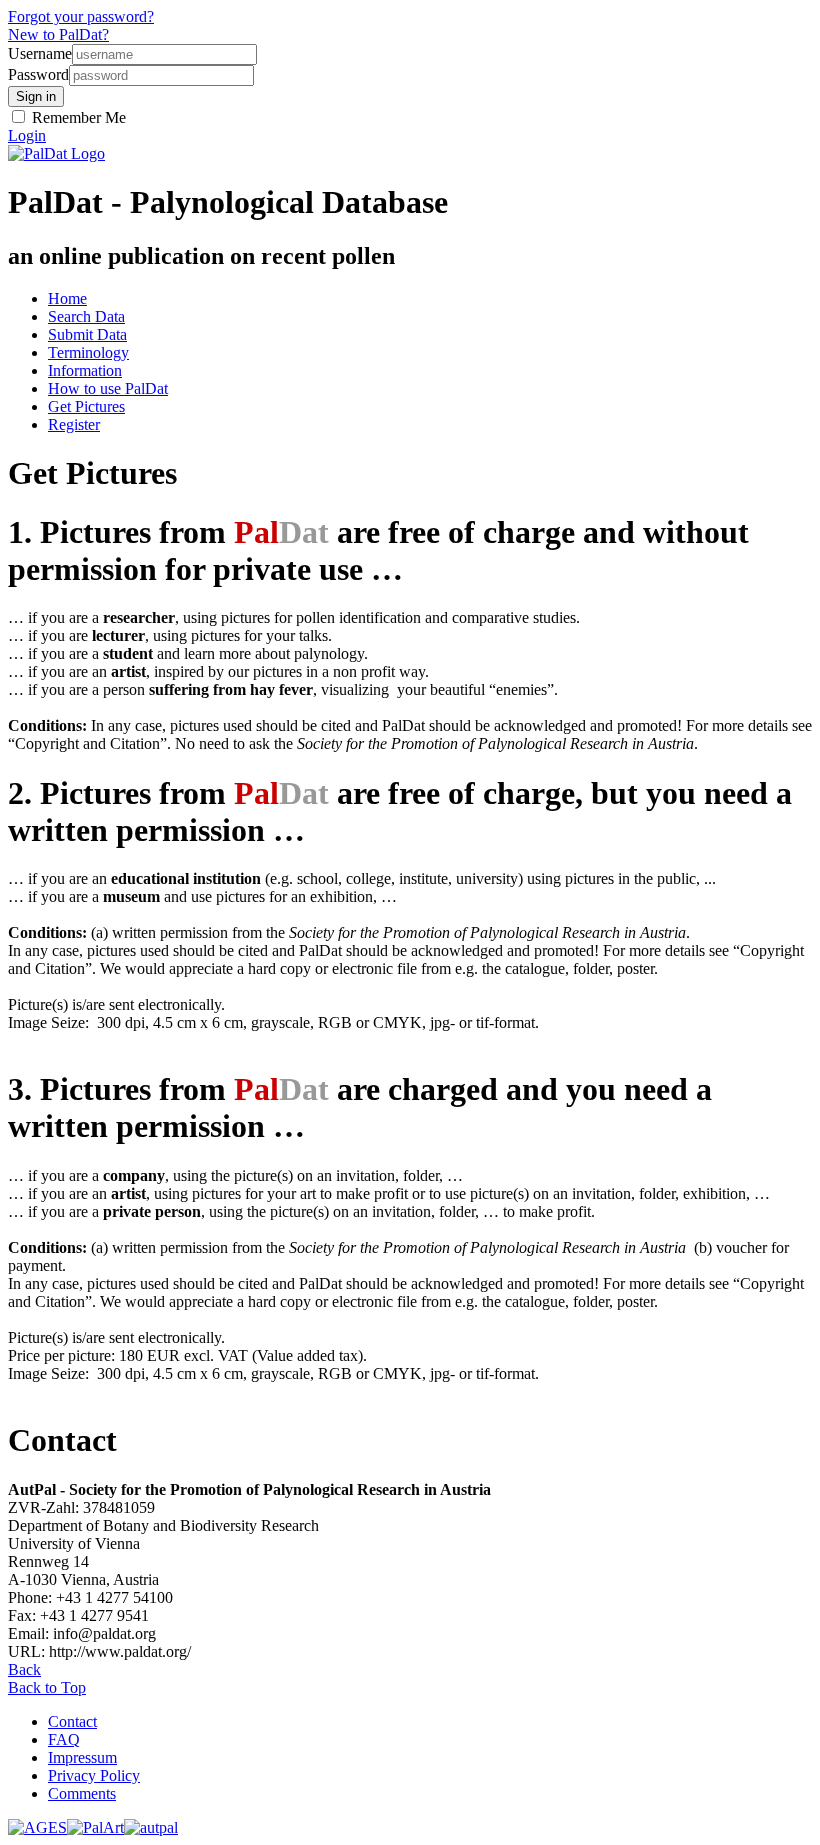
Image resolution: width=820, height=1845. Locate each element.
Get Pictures (86, 406)
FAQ (64, 1739)
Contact (72, 1721)
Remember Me (77, 117)
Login (27, 135)
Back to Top (47, 1687)
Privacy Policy (94, 1775)
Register (74, 424)
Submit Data (87, 334)
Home (67, 298)
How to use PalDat (108, 388)
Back (24, 1669)
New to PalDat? (58, 34)
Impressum (82, 1757)
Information (85, 370)
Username (40, 53)
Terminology (88, 352)
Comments (82, 1793)
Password (38, 74)
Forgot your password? (81, 16)
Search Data (86, 316)
